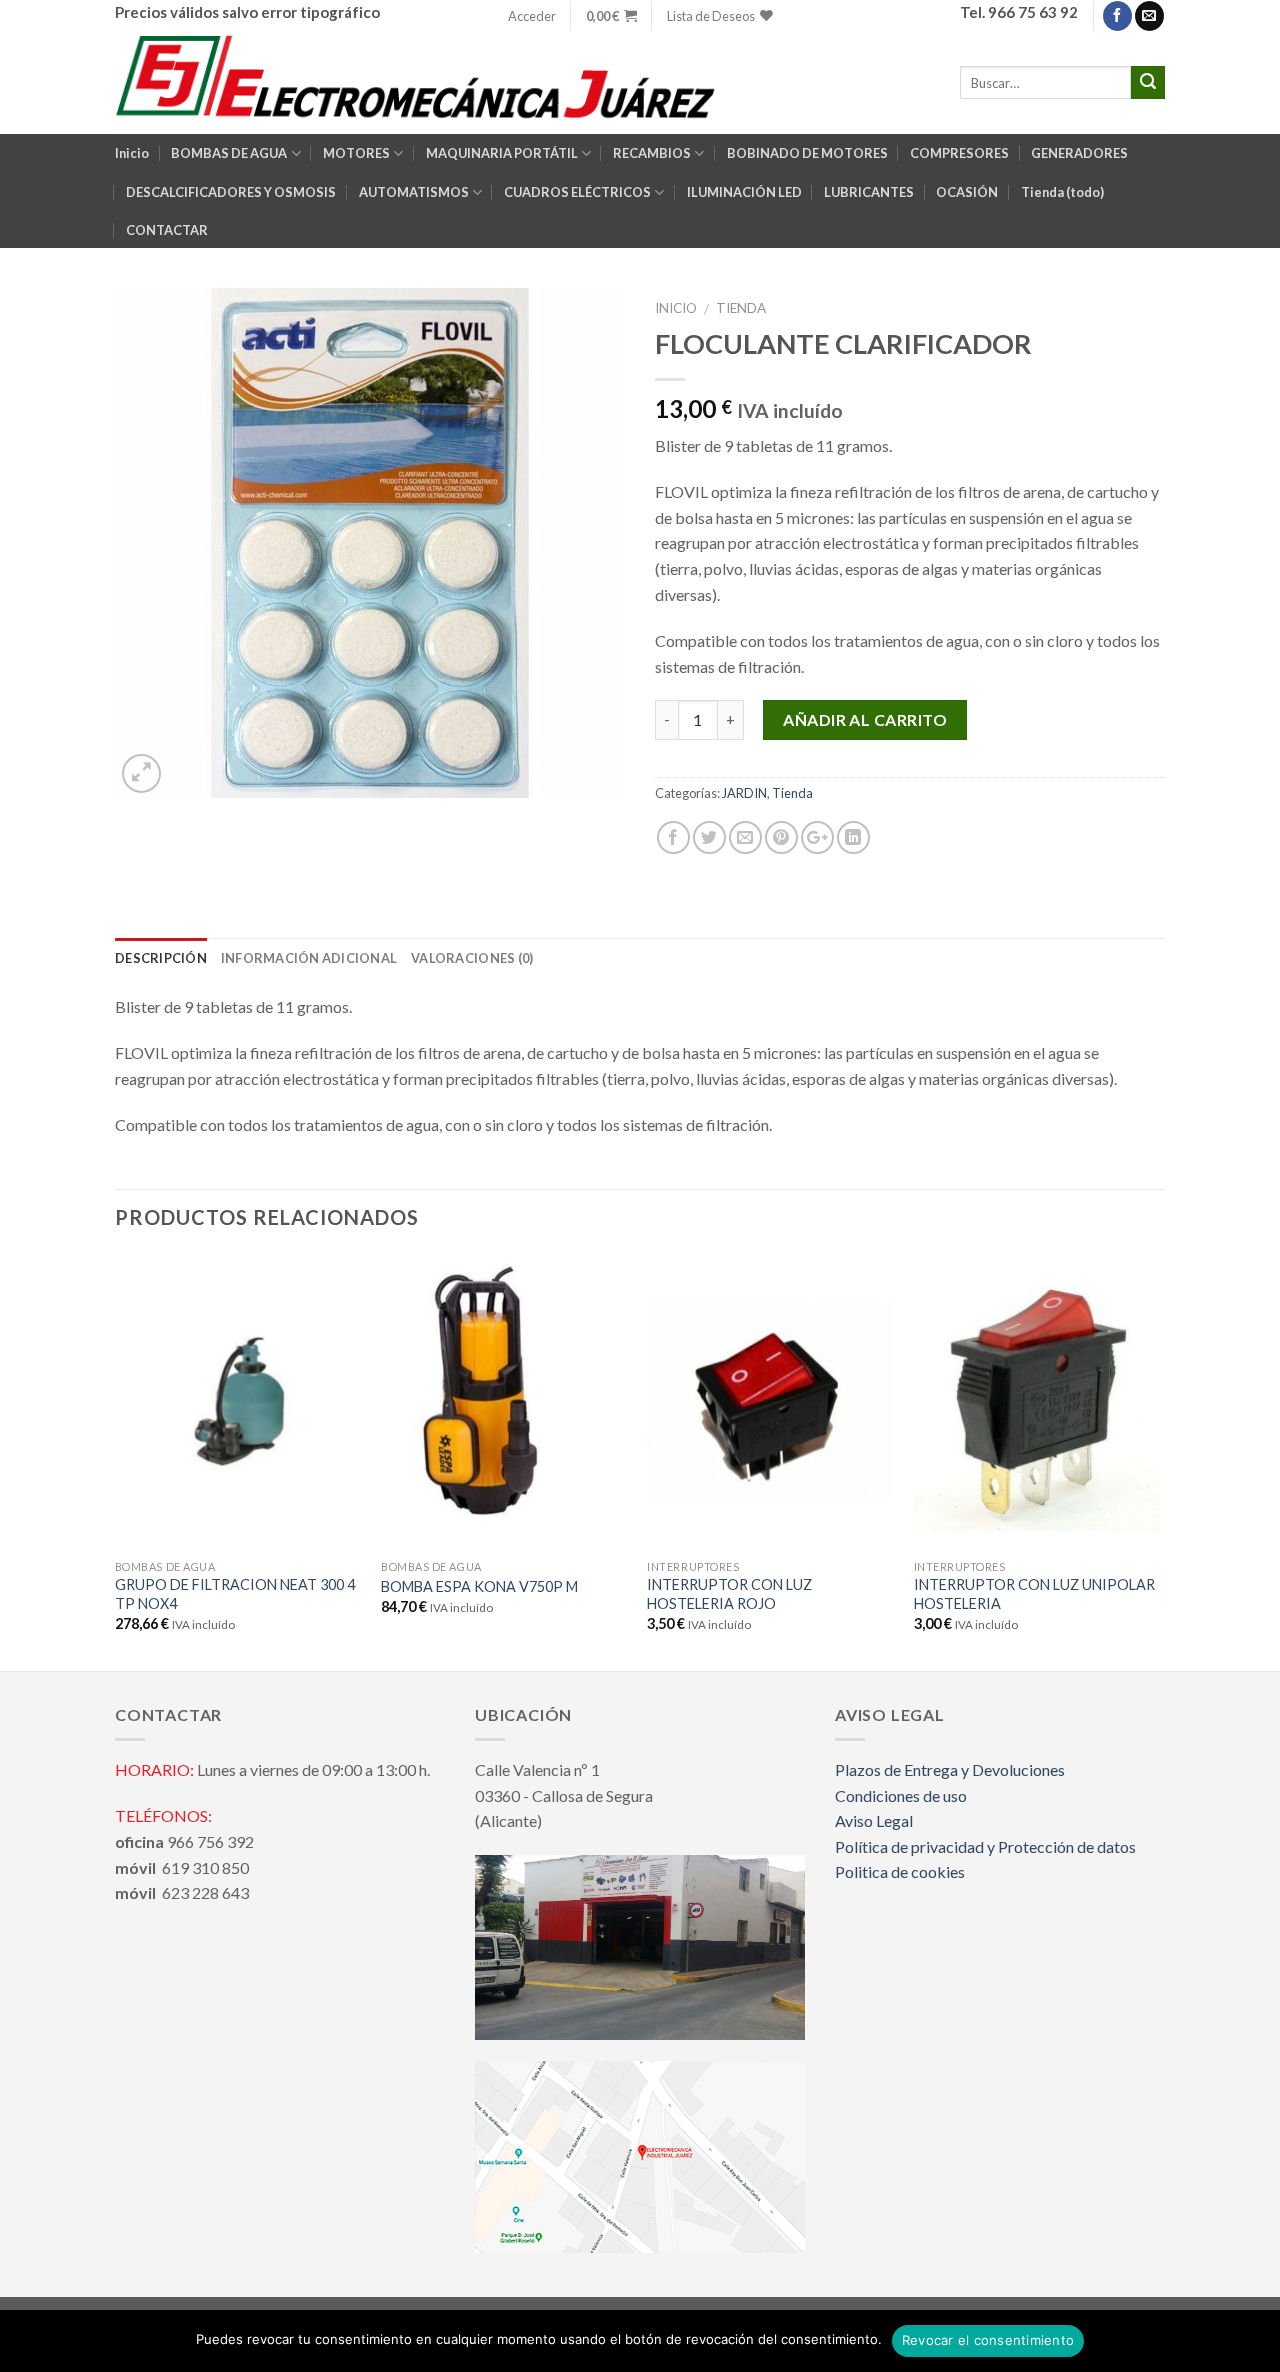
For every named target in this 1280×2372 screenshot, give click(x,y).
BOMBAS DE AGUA (229, 153)
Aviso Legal (874, 1820)
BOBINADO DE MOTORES (807, 153)
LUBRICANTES (869, 192)
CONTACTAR (167, 230)
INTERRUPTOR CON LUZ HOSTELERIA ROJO (729, 1594)
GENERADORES (1079, 153)
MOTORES (356, 153)
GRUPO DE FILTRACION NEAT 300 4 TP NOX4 (235, 1594)
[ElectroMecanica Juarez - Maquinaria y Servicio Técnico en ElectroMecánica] (419, 83)
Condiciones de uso (901, 1795)
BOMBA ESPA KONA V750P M (479, 1586)
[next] (1159, 1460)
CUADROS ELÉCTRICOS (577, 192)
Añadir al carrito (865, 719)
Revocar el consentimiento (988, 2340)
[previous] (116, 1460)
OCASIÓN (967, 192)
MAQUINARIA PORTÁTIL (502, 153)
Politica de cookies (900, 1871)
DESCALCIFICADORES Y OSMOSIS (231, 192)
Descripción (161, 958)
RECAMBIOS (652, 153)
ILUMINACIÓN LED (744, 192)
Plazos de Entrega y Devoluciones (950, 1769)
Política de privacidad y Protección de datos (985, 1846)
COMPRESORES (959, 153)
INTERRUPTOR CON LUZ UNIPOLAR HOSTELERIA (1034, 1594)
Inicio (132, 153)
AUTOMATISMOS (414, 192)
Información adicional (309, 958)
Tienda (741, 308)
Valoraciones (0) (472, 958)
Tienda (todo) (1062, 192)
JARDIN (744, 793)
